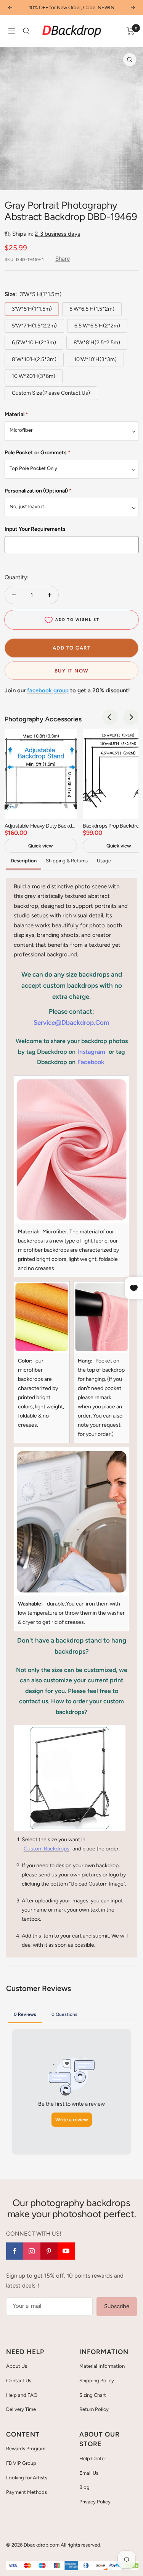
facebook (91, 1062)
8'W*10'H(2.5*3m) (34, 359)
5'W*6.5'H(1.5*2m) (92, 309)
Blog (84, 2487)
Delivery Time (21, 2409)
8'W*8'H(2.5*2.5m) (97, 343)
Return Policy (94, 2409)
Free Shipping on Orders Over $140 (72, 7)
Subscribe (117, 2306)
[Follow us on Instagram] (32, 2251)
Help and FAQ (22, 2395)
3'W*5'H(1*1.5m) (32, 309)
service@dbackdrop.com (71, 1022)
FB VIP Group (21, 2463)
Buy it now (72, 671)
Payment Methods (27, 2492)
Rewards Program (26, 2449)
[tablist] (72, 2014)
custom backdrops (47, 1849)
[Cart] (131, 31)
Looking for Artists (27, 2478)
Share (63, 259)
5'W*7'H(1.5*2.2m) (34, 326)
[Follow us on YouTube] (66, 2251)
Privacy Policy (95, 2502)
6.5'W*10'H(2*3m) (34, 343)
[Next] (131, 717)
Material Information (102, 2366)
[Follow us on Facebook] (15, 2251)
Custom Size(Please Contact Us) (51, 393)
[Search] (26, 31)
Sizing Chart (93, 2395)
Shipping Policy (97, 2381)
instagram (91, 1052)
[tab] (25, 2014)
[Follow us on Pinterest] (49, 2251)
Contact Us (19, 2381)
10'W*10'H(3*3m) (95, 359)
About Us (17, 2366)
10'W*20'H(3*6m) (34, 376)
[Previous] (110, 717)
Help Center (93, 2459)
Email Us (89, 2473)
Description (24, 861)
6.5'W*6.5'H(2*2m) (97, 326)
